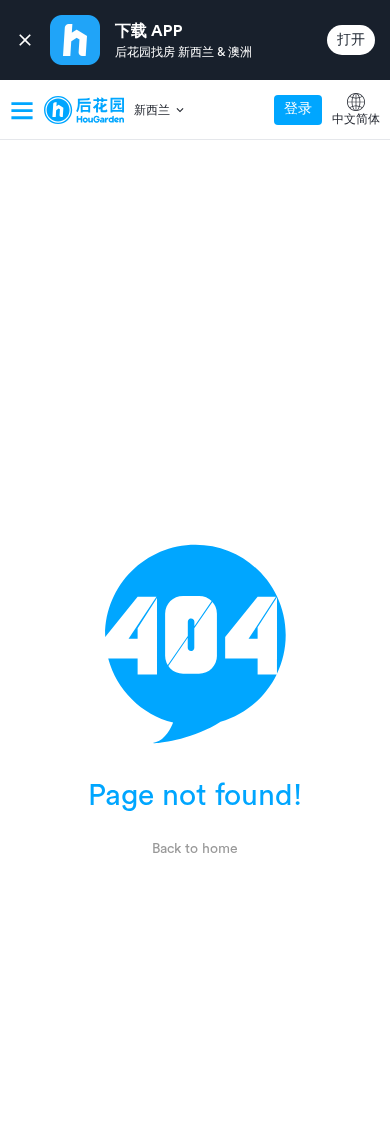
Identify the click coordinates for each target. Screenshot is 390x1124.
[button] (160, 110)
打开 (351, 40)
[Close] (25, 40)
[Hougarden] (84, 110)
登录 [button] (298, 109)
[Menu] (22, 110)
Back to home (195, 849)
